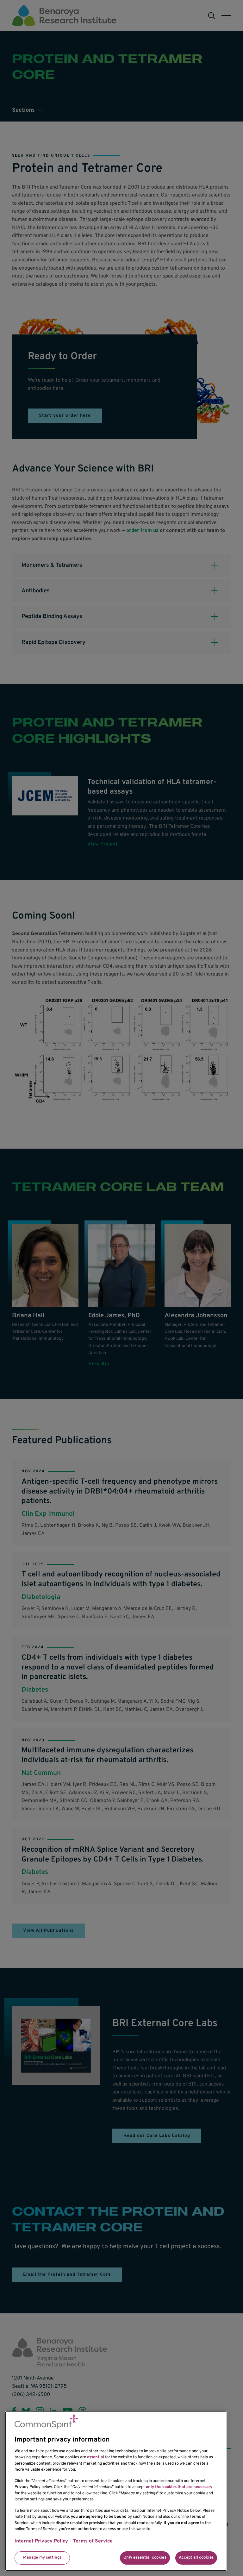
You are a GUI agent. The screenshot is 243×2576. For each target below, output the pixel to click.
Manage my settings (42, 2558)
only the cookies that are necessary (179, 2487)
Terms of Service (93, 2541)
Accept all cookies (196, 2558)
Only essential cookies (145, 2558)
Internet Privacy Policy (41, 2541)
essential (96, 2457)
